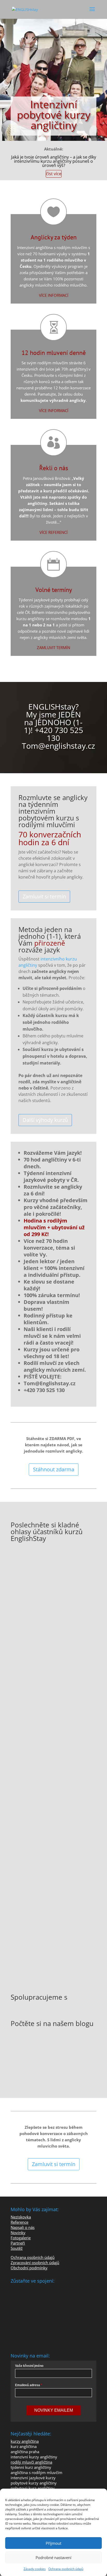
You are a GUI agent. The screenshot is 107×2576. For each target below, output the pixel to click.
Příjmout (53, 2543)
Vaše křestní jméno (29, 2366)
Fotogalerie (21, 2238)
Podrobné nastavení (53, 2557)
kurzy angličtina (25, 2441)
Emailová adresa (28, 2385)
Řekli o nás (54, 468)
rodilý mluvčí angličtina (31, 2462)
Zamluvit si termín (44, 896)
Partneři (18, 2243)
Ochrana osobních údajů (66, 2569)
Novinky (18, 2233)
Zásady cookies (35, 2569)
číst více (54, 174)
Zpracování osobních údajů (35, 2263)
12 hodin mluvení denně (54, 353)
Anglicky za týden (54, 237)
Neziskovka (21, 2217)
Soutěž (17, 2248)
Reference (19, 2222)
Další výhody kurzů (45, 1120)
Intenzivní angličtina (35, 247)
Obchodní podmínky (29, 2268)
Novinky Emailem (54, 2410)
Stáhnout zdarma (54, 1469)
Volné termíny (54, 590)
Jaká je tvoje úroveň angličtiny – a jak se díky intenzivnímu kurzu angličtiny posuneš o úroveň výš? (54, 161)
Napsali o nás (23, 2227)
